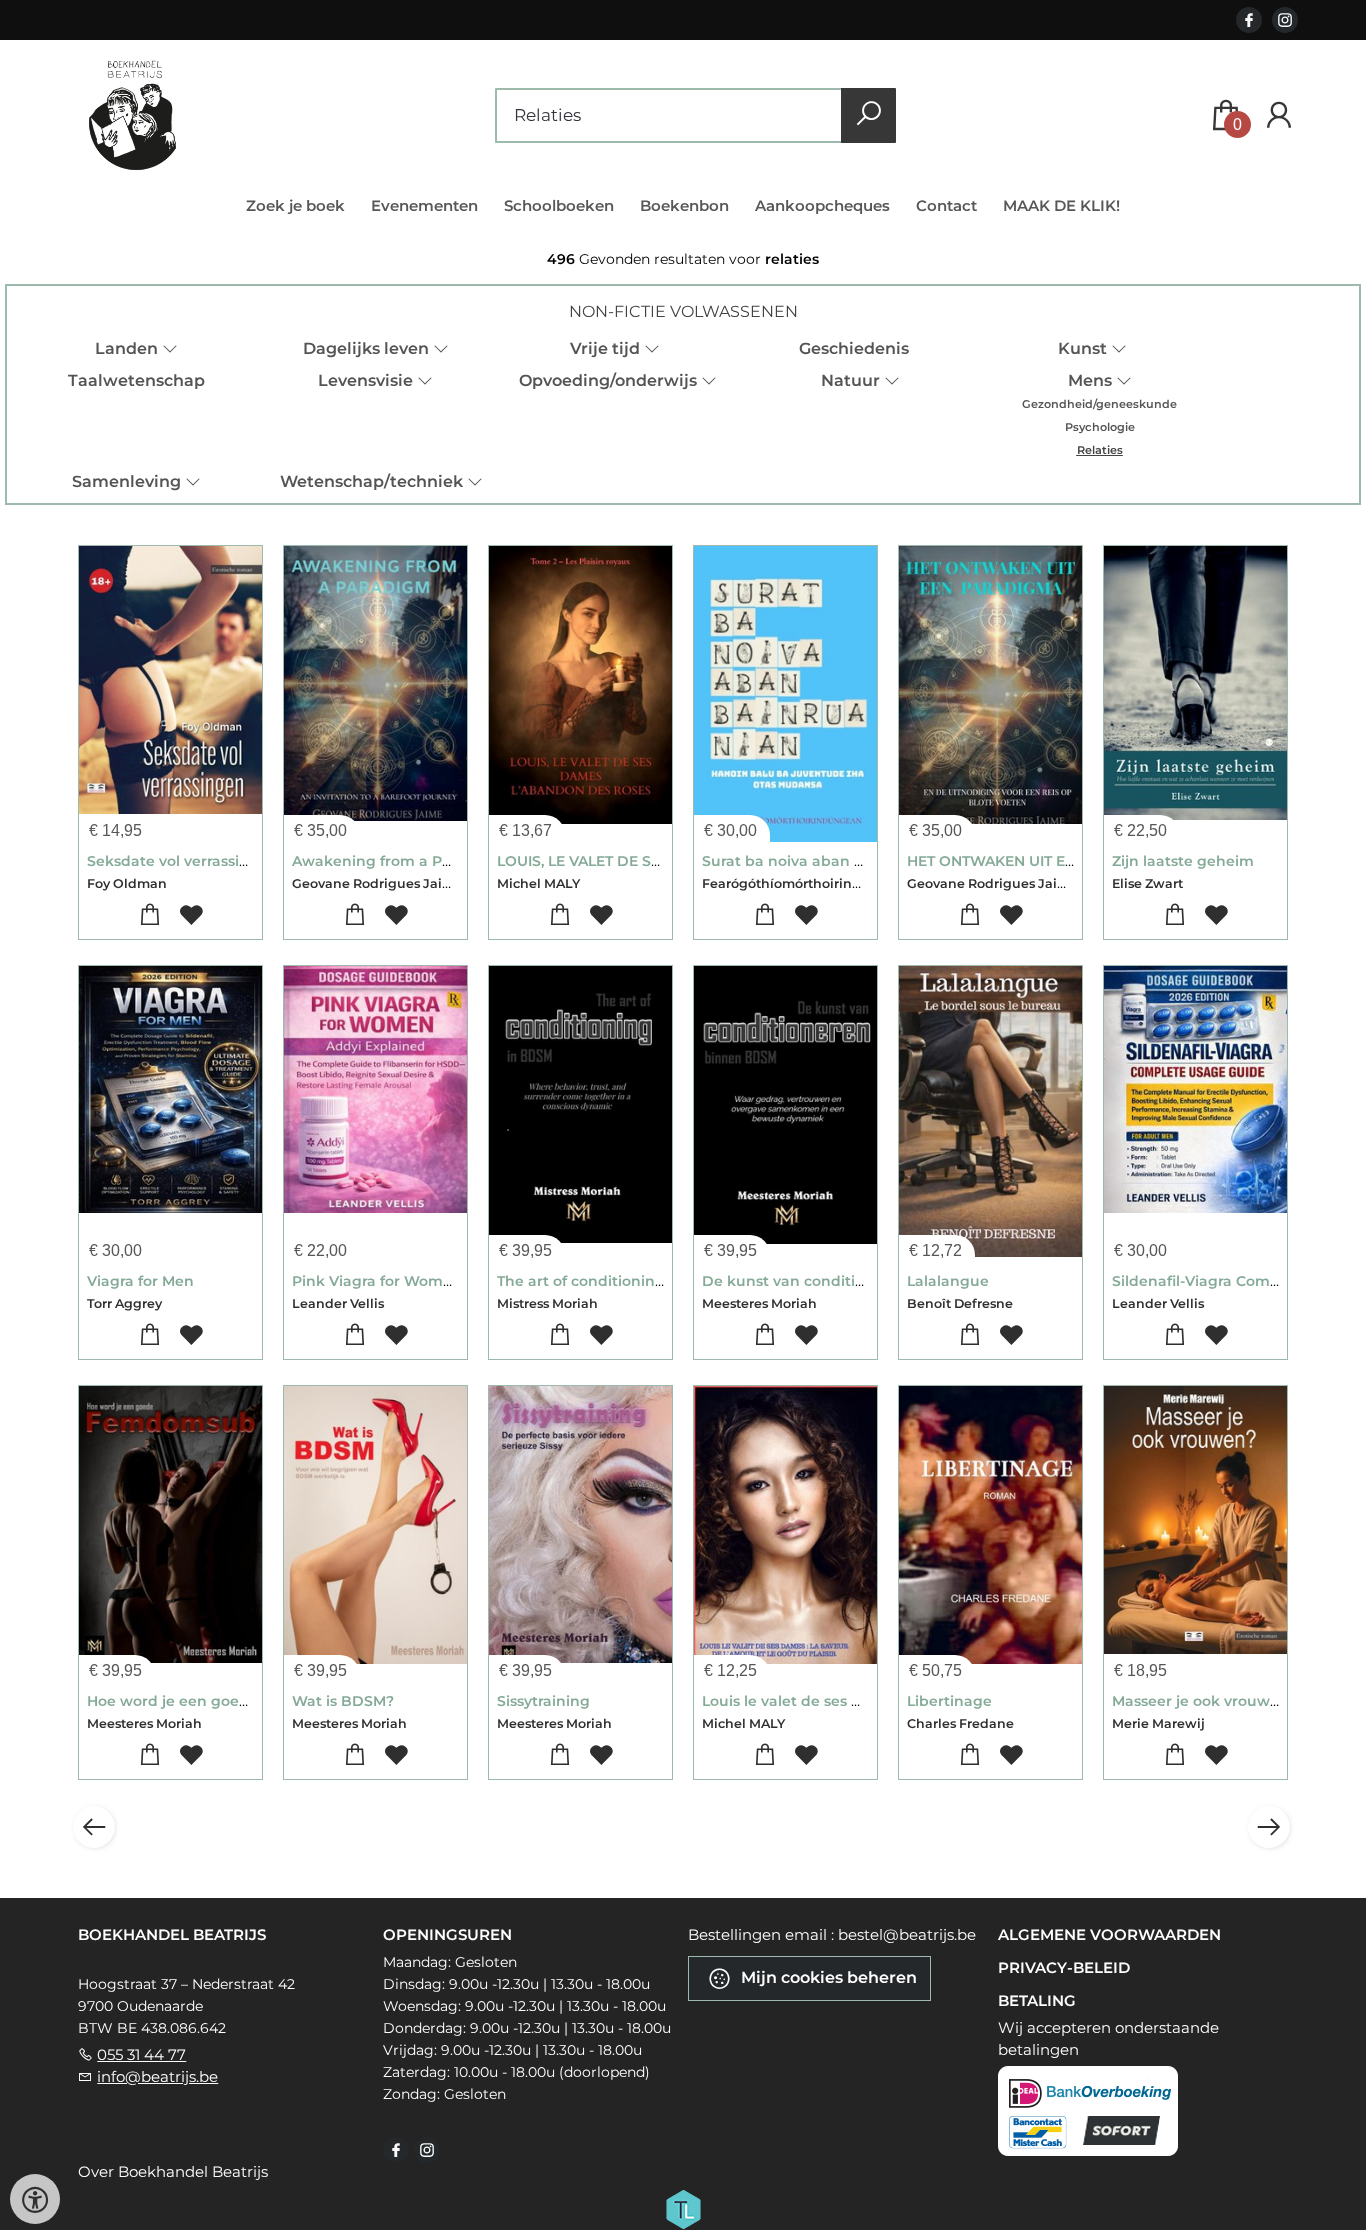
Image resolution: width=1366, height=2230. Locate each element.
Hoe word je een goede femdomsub (219, 1701)
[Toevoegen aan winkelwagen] (150, 915)
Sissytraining (543, 1701)
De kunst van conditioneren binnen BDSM (858, 1281)
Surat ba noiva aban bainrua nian (825, 861)
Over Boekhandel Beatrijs (173, 2171)
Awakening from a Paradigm (398, 861)
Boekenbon (684, 205)
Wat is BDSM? (343, 1701)
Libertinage (949, 1701)
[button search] (868, 115)
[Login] (1279, 115)
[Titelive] (683, 2208)
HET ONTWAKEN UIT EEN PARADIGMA (1042, 861)
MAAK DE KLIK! (1061, 205)
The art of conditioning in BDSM (614, 1281)
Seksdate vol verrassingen (182, 861)
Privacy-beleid (1064, 1967)
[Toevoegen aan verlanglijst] (191, 915)
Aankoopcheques (822, 205)
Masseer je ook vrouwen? (1204, 1701)
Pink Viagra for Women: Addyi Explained (440, 1281)
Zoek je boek (295, 205)
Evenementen (424, 205)
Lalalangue (948, 1281)
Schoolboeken (559, 205)
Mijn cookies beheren (827, 1977)
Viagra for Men (140, 1281)
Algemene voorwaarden (1109, 1934)
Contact (946, 205)
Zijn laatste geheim (1183, 861)
